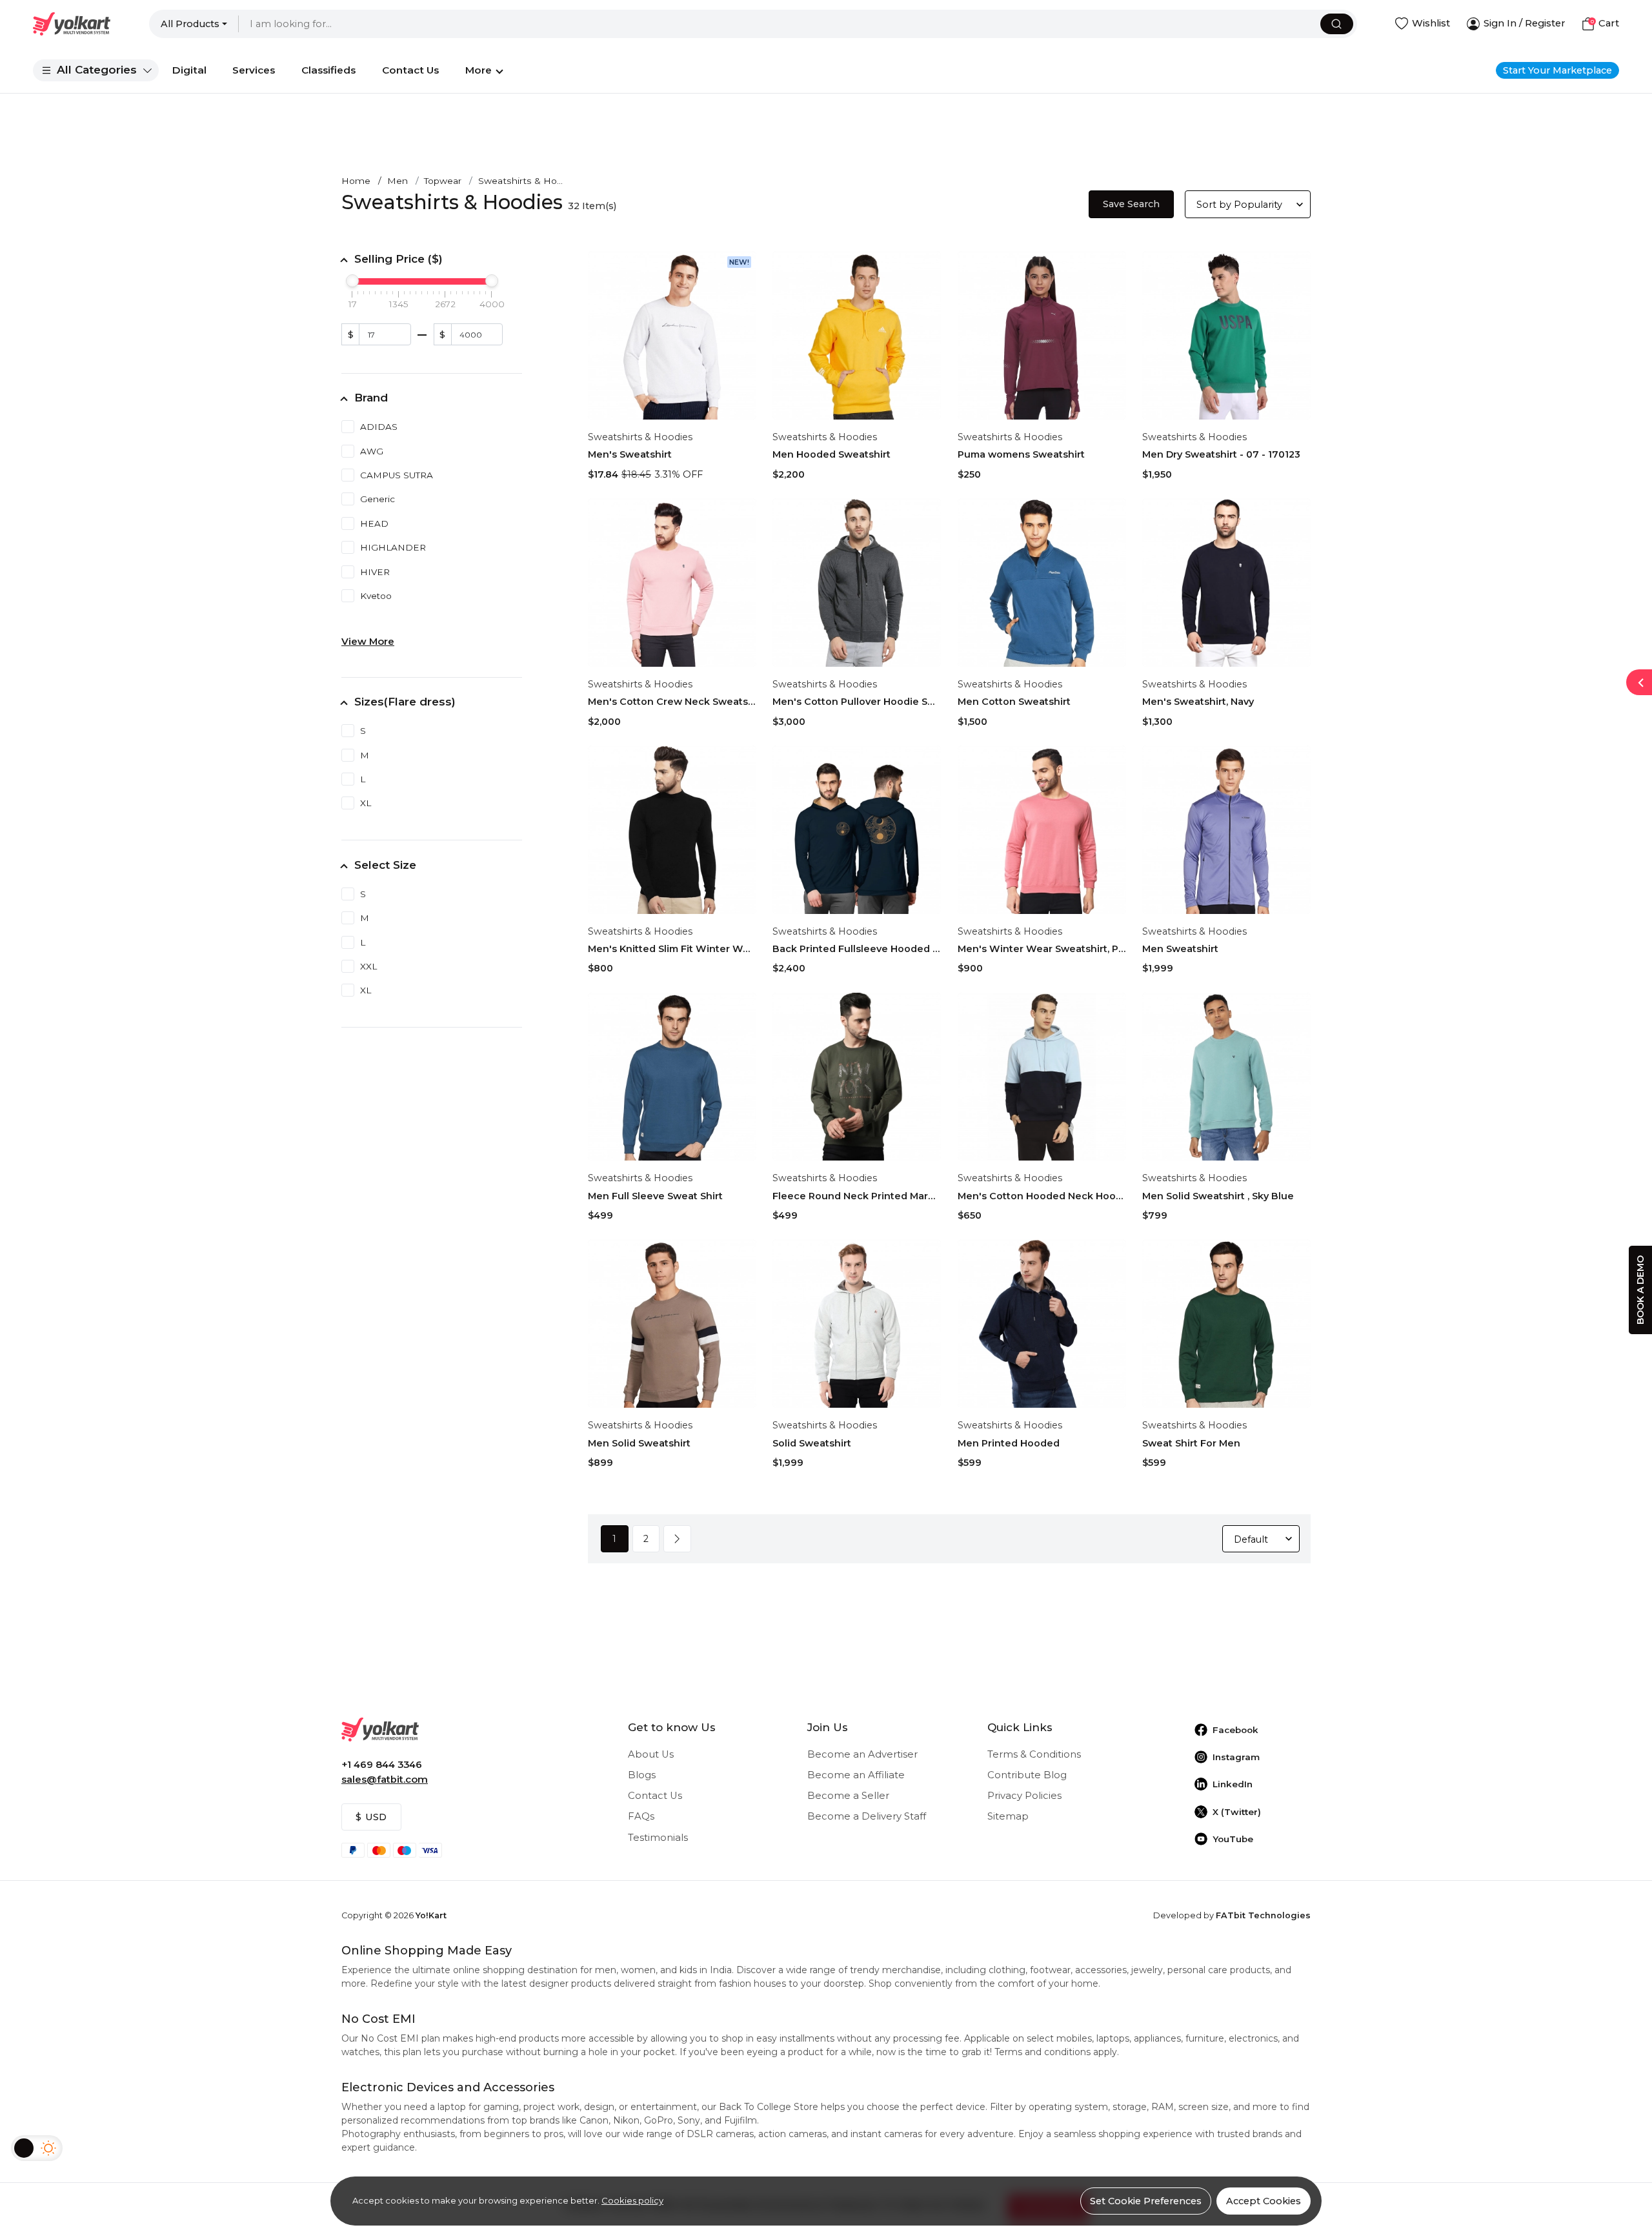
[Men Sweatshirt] (1226, 830)
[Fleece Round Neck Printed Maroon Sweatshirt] (857, 1077)
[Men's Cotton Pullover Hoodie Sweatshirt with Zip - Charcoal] (857, 583)
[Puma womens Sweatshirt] (1042, 335)
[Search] (1337, 24)
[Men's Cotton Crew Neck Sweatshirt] (672, 583)
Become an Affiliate (856, 1775)
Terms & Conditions (1034, 1754)
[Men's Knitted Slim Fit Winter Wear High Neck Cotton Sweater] (672, 830)
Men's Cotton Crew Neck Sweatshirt (672, 702)
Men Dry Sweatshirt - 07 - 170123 (1221, 454)
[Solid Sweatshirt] (857, 1324)
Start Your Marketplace (1557, 70)
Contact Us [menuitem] (410, 70)
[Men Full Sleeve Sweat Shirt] (672, 1077)
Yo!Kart (431, 1915)
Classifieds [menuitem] (328, 70)
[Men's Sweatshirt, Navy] (1226, 583)
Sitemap (1008, 1816)
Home (356, 181)
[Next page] (677, 1539)
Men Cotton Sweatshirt (1014, 702)
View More (368, 642)
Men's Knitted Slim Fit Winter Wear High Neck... (672, 949)
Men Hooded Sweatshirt (831, 454)
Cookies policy (632, 2200)
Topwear (443, 181)
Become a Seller (848, 1796)
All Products (190, 24)
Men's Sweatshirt (630, 454)
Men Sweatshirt (1180, 949)
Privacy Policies (1024, 1796)
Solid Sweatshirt (812, 1443)
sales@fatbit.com (385, 1780)
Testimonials (658, 1838)
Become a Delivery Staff (867, 1816)
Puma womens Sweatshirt (1021, 454)
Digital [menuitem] (189, 70)
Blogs (642, 1775)
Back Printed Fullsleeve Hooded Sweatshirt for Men (857, 949)
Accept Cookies (1264, 2201)
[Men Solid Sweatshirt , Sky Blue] (1226, 1077)
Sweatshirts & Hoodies (640, 437)
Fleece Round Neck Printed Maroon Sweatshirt (857, 1196)
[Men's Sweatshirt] (672, 335)
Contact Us (655, 1796)
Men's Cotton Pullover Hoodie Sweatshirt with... (857, 702)
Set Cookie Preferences (1146, 2201)
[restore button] (1639, 682)
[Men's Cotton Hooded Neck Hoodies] (1042, 1077)
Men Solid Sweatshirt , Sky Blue (1218, 1196)
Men (398, 181)
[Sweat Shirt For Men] (1226, 1324)
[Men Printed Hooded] (1042, 1324)
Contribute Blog (1027, 1775)
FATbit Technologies (1263, 1915)
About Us (651, 1754)
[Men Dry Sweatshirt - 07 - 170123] (1226, 335)
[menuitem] (96, 70)
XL (366, 803)
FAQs (641, 1816)
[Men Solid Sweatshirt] (672, 1324)
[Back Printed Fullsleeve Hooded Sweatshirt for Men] (857, 830)
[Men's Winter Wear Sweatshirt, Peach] (1042, 830)
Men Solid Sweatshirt (639, 1443)
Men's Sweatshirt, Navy (1198, 702)
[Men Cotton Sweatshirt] (1042, 583)
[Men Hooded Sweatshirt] (857, 335)
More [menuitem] (478, 70)
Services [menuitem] (254, 70)
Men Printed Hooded (1009, 1443)
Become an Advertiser (862, 1754)
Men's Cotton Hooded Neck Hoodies (1042, 1196)
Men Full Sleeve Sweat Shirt (655, 1196)
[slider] (352, 281)
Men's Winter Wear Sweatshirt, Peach (1042, 949)
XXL (368, 966)
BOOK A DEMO (1640, 1290)
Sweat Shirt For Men (1191, 1443)
